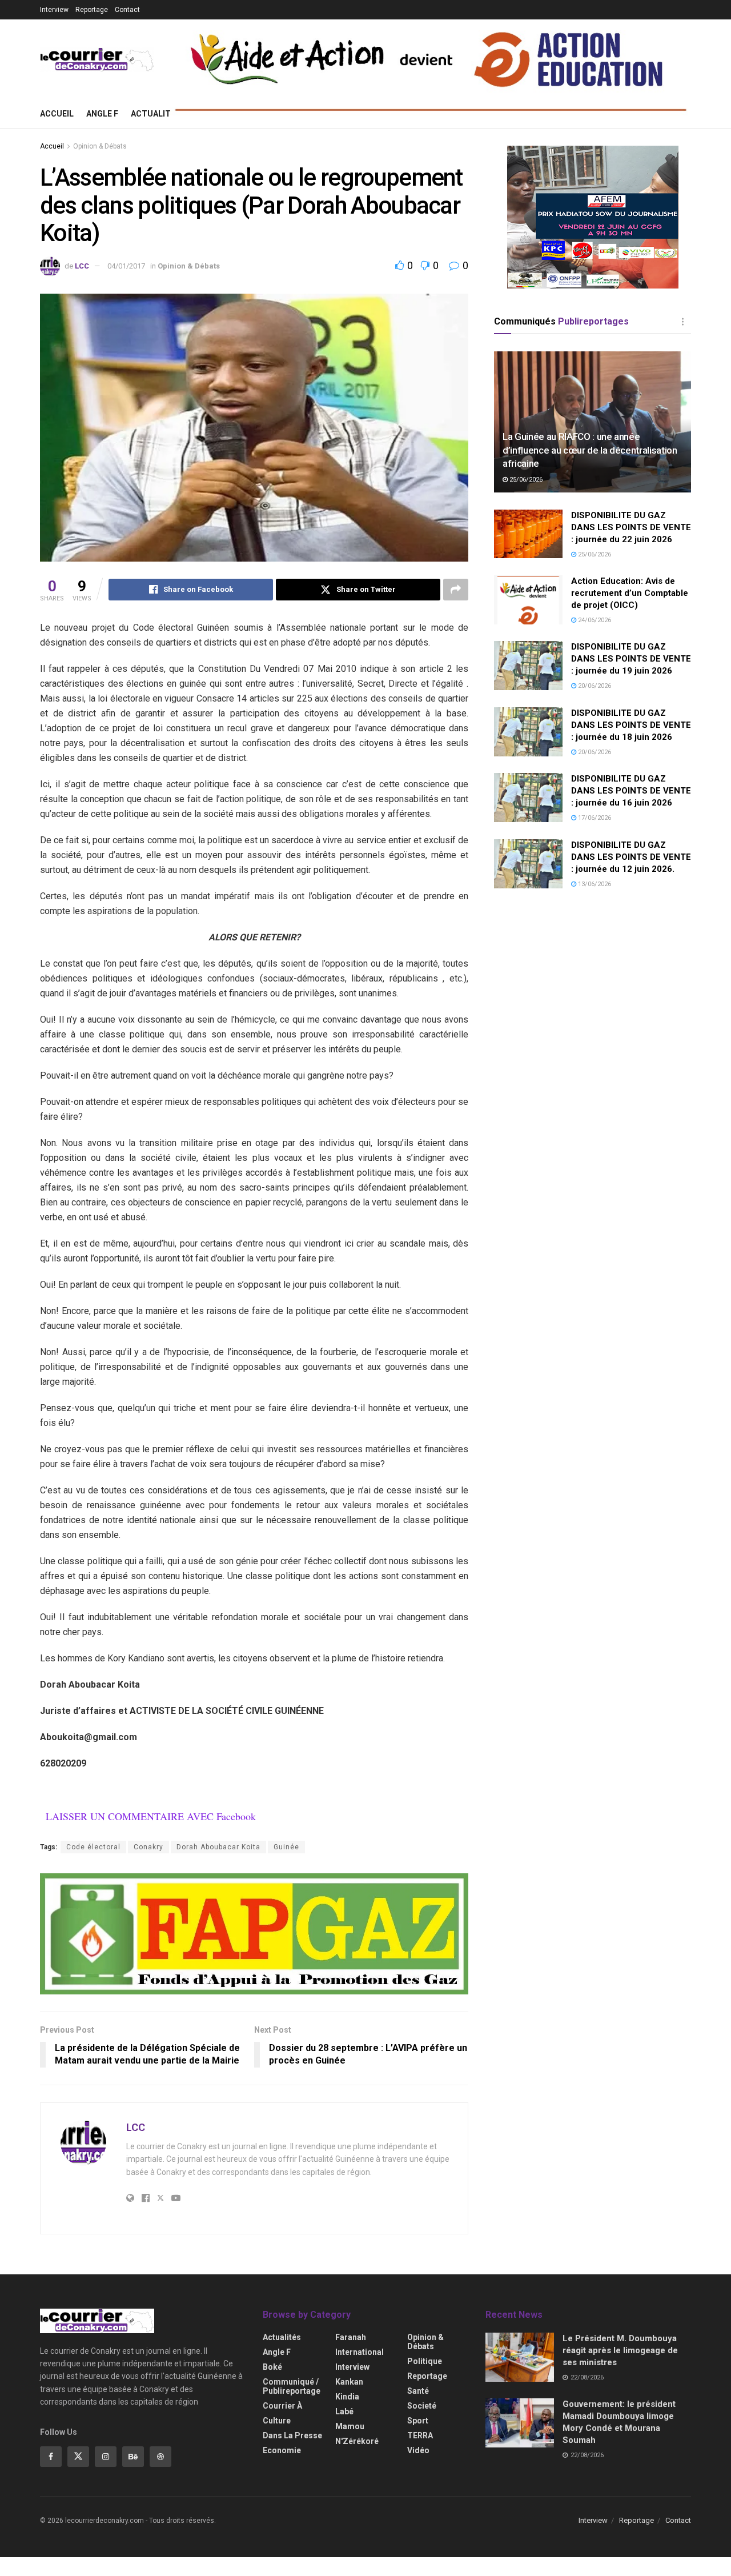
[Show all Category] (682, 322)
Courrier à (282, 2406)
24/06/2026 (594, 620)
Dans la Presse (292, 2435)
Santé (418, 2391)
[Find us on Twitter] (78, 2457)
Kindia (347, 2397)
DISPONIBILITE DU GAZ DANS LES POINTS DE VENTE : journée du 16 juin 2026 (631, 791)
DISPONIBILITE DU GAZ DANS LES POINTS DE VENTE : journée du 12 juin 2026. (631, 857)
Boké (272, 2367)
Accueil (57, 114)
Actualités (156, 114)
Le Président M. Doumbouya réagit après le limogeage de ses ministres (620, 2350)
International (360, 2352)
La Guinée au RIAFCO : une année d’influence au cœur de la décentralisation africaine (590, 450)
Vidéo (418, 2450)
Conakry (148, 1847)
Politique (425, 2361)
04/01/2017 (126, 266)
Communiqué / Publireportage (292, 2386)
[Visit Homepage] (97, 60)
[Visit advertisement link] (254, 1934)
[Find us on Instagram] (106, 2457)
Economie (282, 2450)
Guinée (286, 1847)
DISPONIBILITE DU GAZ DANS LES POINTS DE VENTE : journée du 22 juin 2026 (631, 527)
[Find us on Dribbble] (160, 2457)
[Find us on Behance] (133, 2457)
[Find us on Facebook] (51, 2457)
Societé (422, 2406)
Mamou (350, 2426)
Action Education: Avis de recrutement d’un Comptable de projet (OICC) (630, 593)
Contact (127, 10)
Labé (344, 2411)
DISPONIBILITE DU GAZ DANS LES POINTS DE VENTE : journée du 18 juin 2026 (631, 725)
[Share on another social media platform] (456, 590)
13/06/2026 (594, 884)
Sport (418, 2421)
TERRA (420, 2435)
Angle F (102, 114)
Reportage (92, 10)
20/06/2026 (594, 686)
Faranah (351, 2337)
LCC (82, 266)
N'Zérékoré (357, 2441)
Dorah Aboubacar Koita (218, 1847)
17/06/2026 (594, 818)
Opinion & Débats (100, 146)
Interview (54, 10)
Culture (277, 2421)
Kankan (349, 2382)
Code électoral (93, 1847)
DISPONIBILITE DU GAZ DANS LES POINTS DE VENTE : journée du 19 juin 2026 (631, 659)
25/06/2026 (525, 480)
